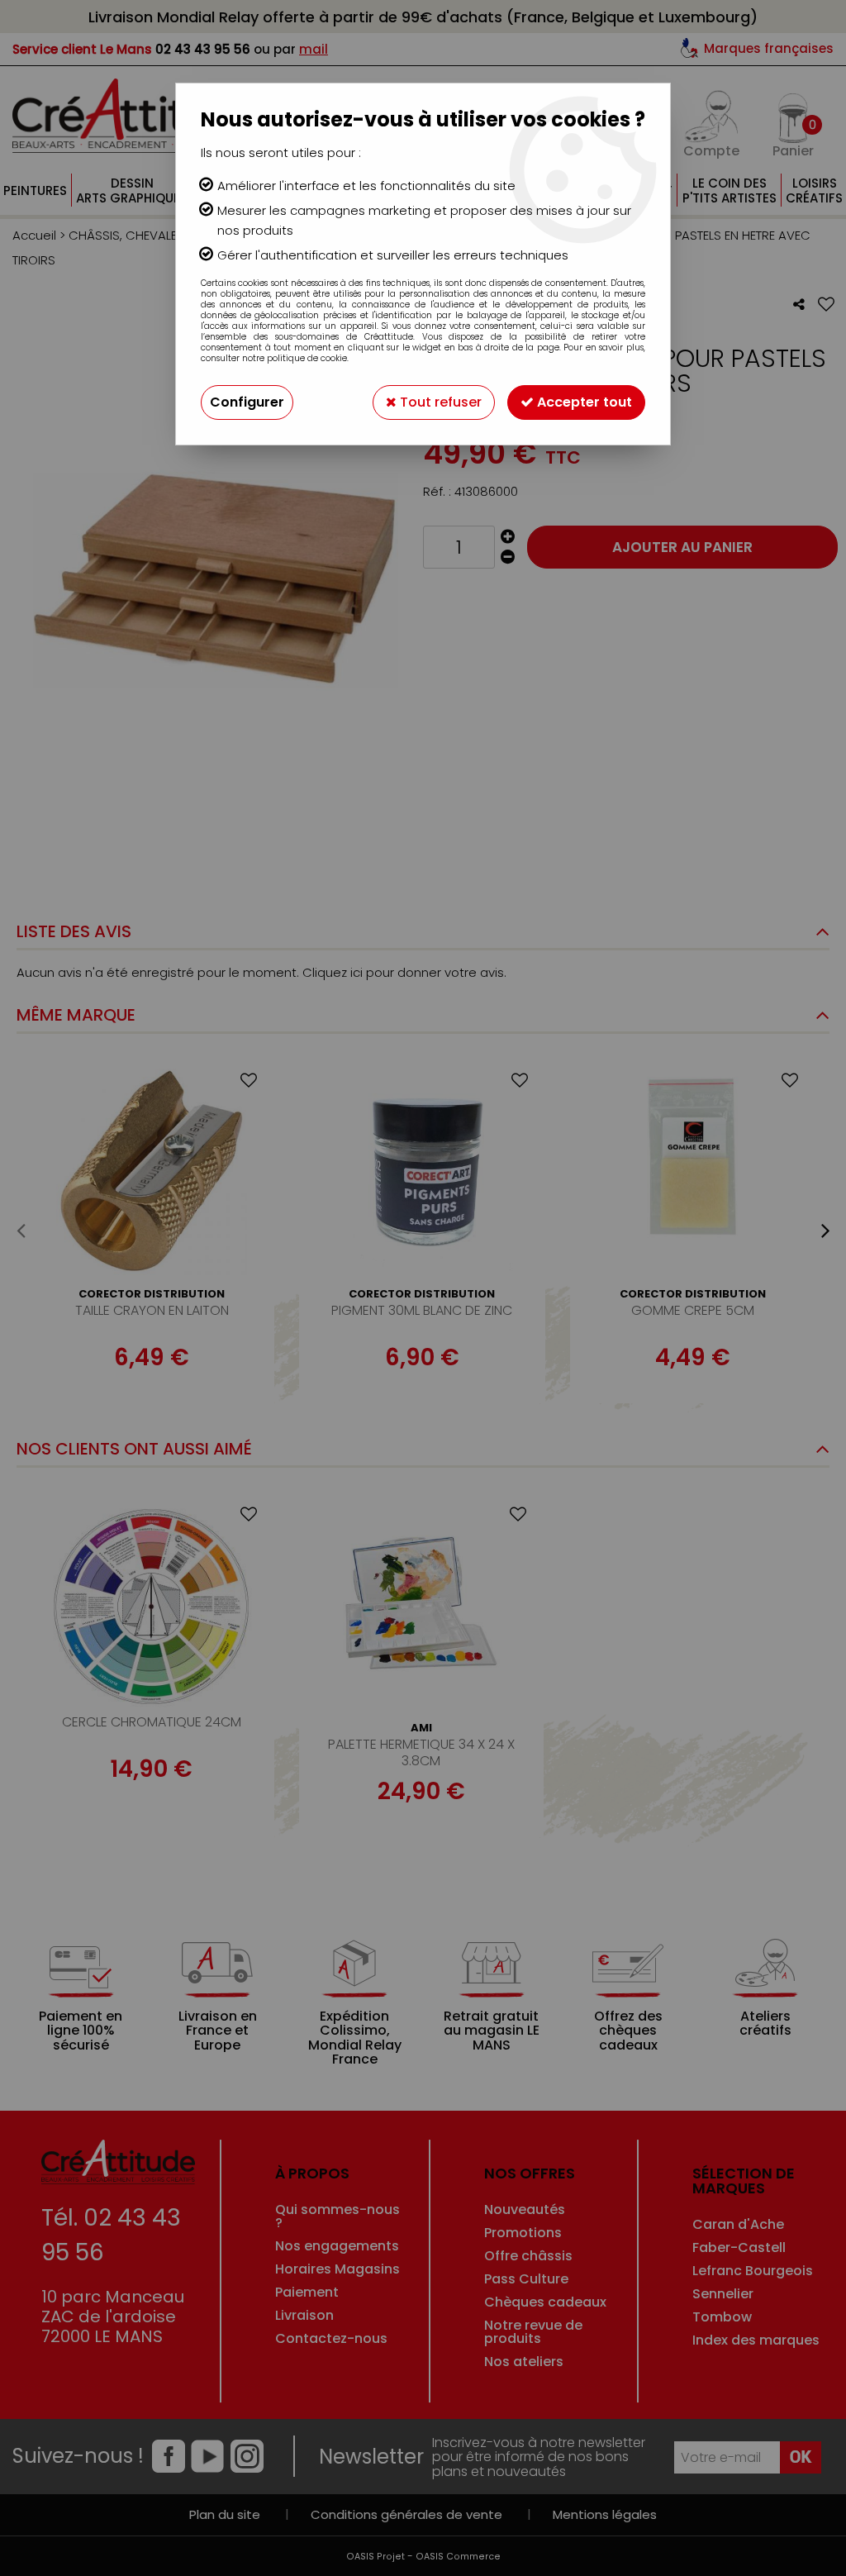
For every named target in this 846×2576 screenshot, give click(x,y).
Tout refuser (439, 402)
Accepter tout (583, 402)
